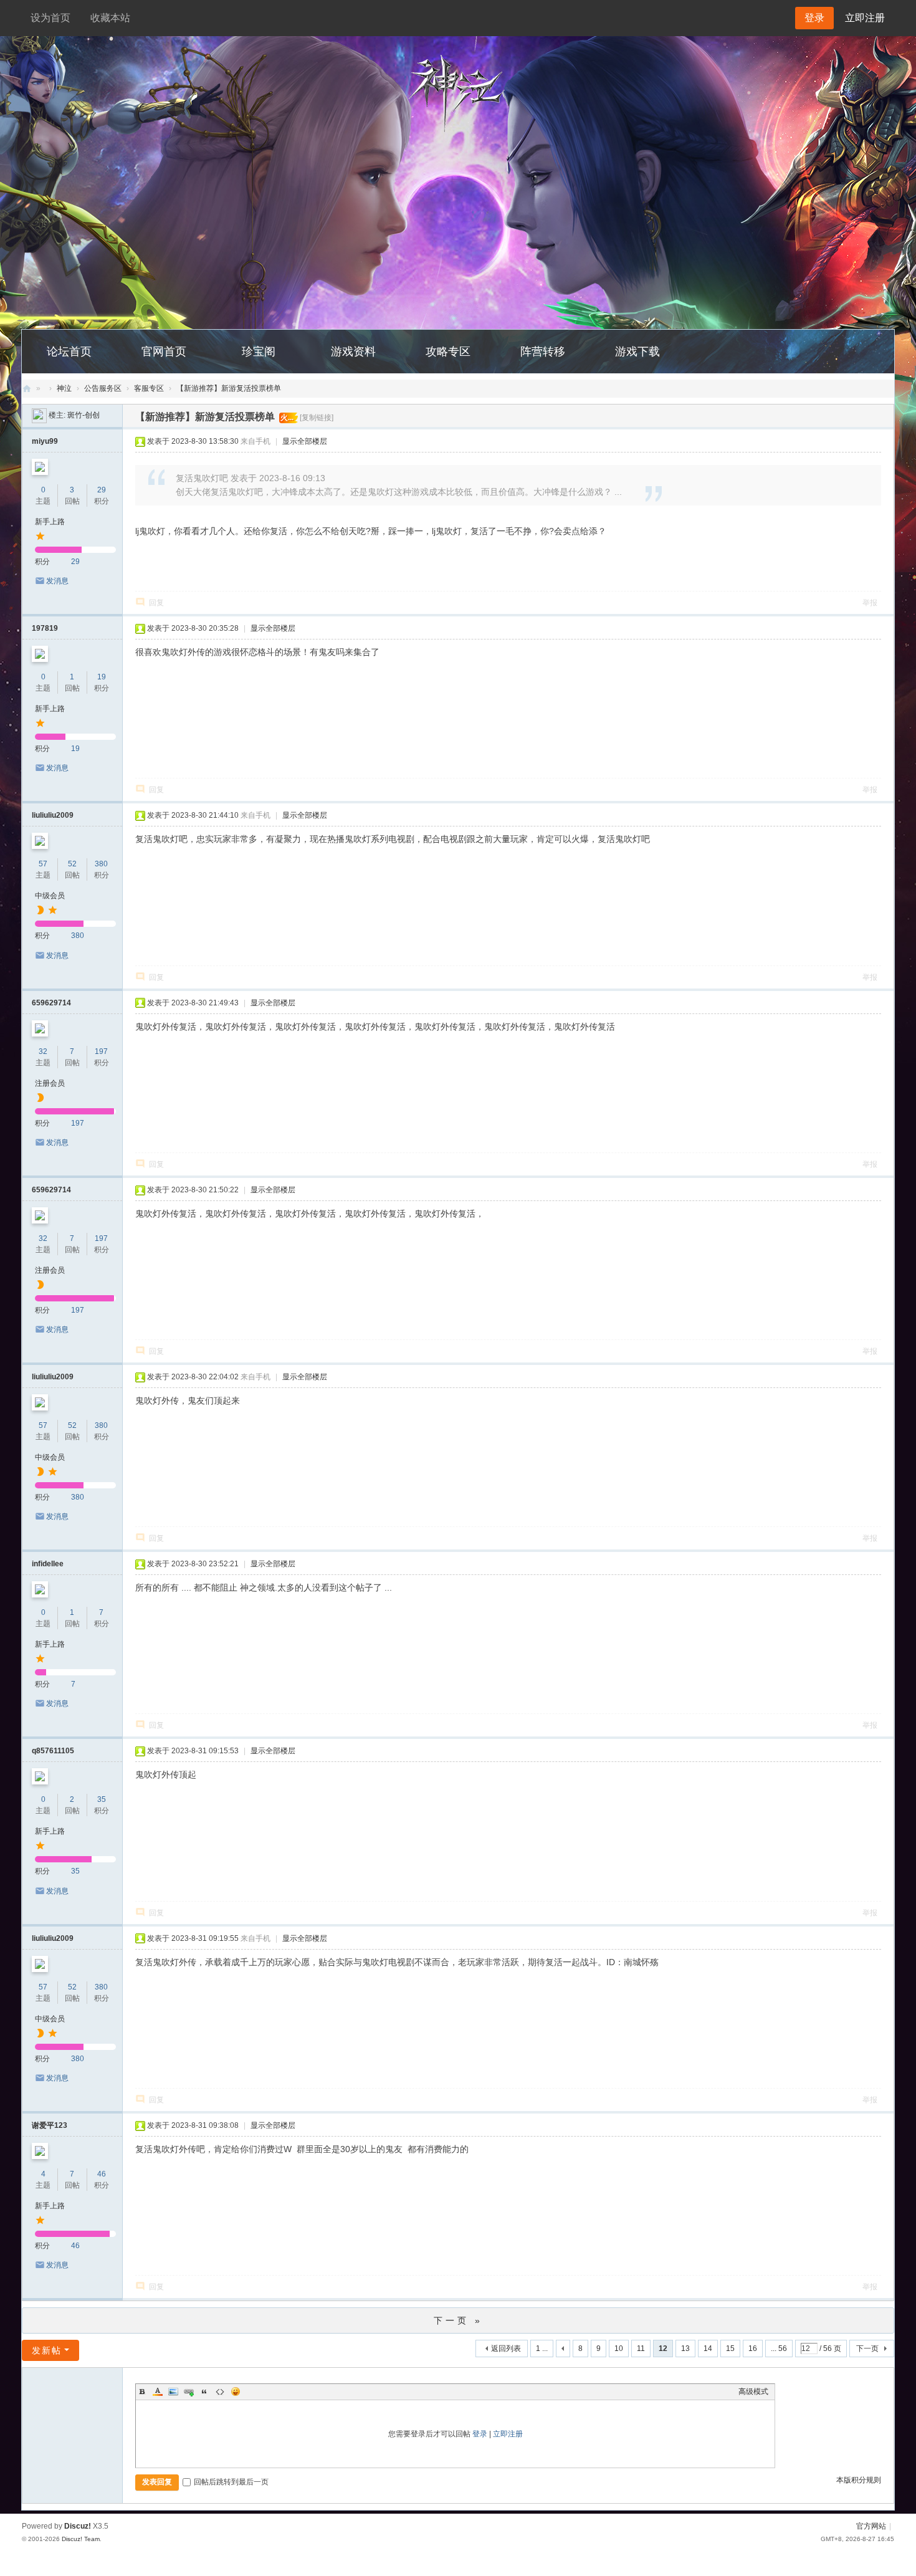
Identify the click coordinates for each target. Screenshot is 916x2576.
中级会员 (50, 896)
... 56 (779, 2349)
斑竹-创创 (83, 415)
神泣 (64, 388)
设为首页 (50, 18)
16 (753, 2349)
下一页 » (458, 2320)
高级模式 (753, 2392)
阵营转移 (543, 352)
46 (102, 2174)
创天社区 (27, 389)
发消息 (57, 581)
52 (72, 864)
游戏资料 (353, 352)
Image (173, 2392)
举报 (870, 603)
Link (189, 2392)
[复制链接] (317, 418)
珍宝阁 (259, 352)
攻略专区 (448, 352)
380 (101, 864)
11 (641, 2349)
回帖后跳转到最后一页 (231, 2482)
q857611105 (53, 1751)
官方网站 (871, 2526)
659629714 (51, 1003)
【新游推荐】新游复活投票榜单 (229, 388)
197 (101, 1051)
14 (708, 2349)
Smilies (236, 2392)
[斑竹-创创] (39, 415)
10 (619, 2349)
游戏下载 (637, 352)
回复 (156, 603)
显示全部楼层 (305, 441)
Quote (204, 2392)
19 (102, 677)
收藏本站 (110, 18)
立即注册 (865, 18)
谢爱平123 (50, 2125)
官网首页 (164, 352)
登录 (480, 2434)
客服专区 (149, 388)
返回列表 (506, 2349)
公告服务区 (103, 388)
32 (43, 1051)
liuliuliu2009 (53, 815)
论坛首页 (69, 352)
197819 (45, 628)
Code (220, 2392)
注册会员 (50, 1083)
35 (102, 1799)
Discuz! (78, 2526)
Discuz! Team (81, 2539)
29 (102, 490)
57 (43, 864)
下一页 (867, 2349)
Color (158, 2392)
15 (730, 2349)
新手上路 (50, 522)
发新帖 (47, 2350)
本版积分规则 (859, 2480)
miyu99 (45, 441)
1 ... (542, 2349)
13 (685, 2349)
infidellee (48, 1564)
